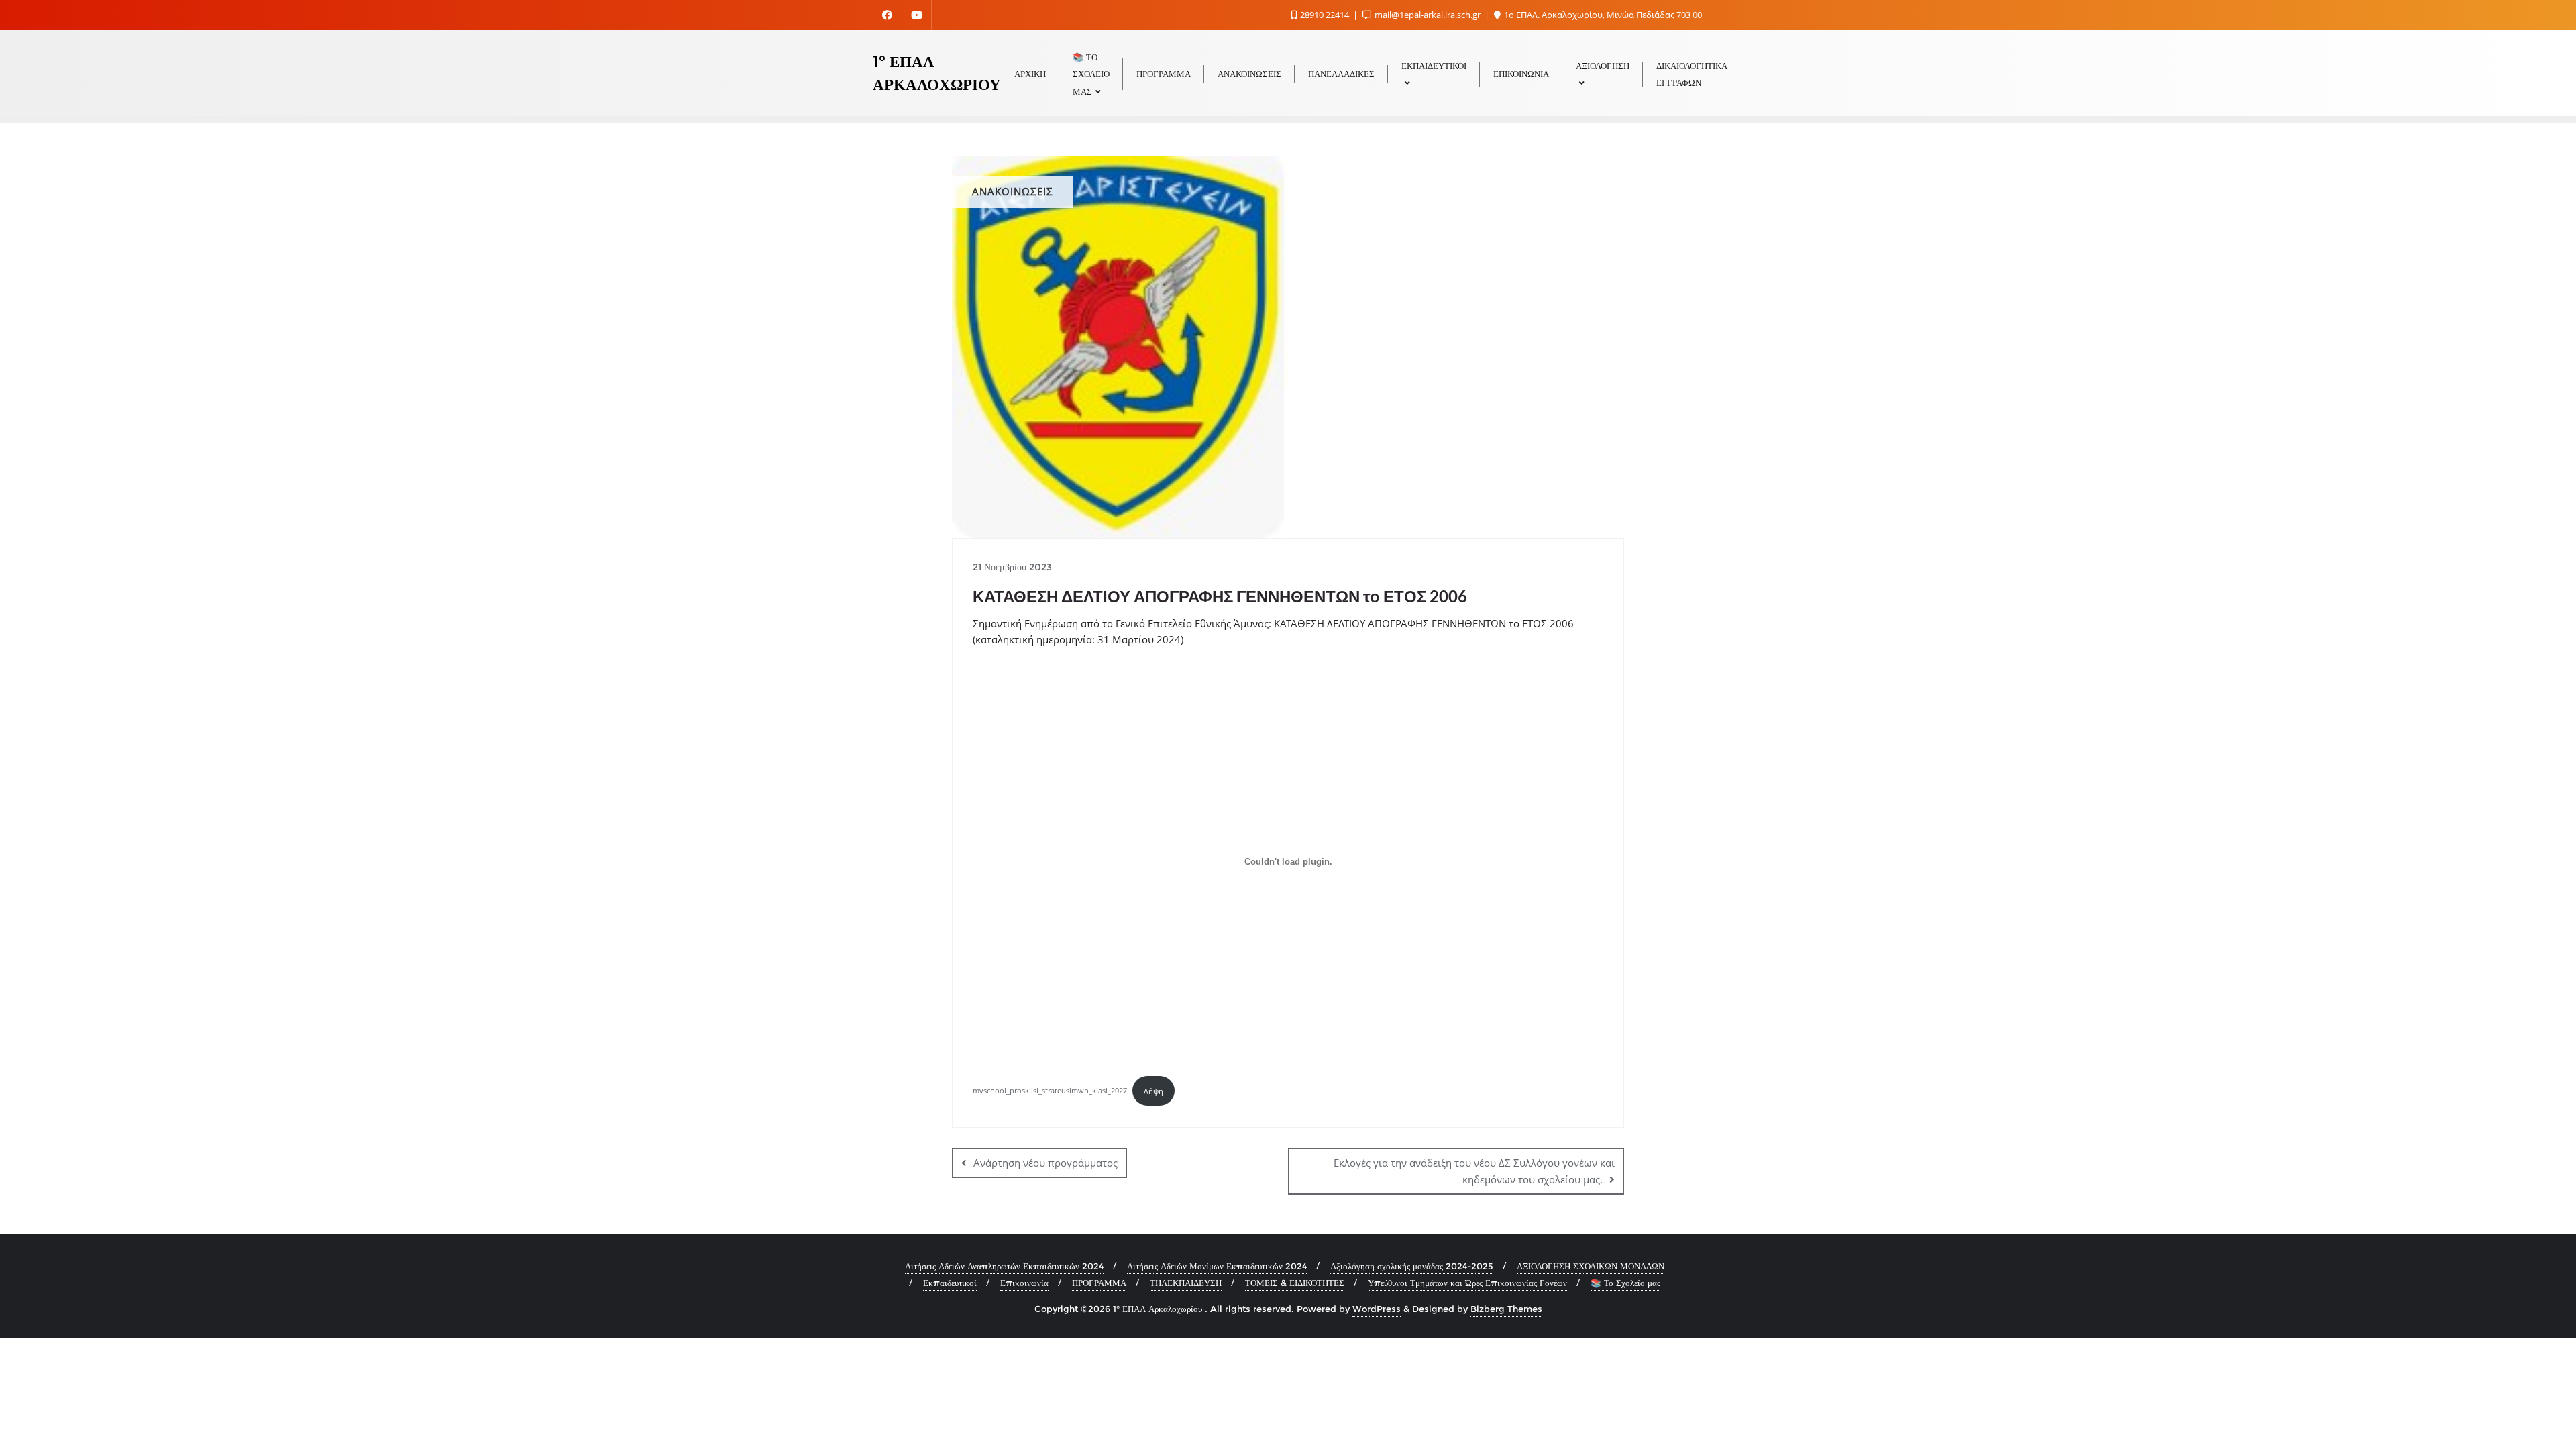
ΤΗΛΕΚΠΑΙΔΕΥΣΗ (1186, 1283)
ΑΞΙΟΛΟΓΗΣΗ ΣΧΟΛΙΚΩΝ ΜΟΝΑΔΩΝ (1591, 1266)
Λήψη (1153, 1091)
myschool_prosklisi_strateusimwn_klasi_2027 (1050, 1091)
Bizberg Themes (1506, 1309)
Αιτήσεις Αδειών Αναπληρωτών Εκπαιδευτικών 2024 (1004, 1266)
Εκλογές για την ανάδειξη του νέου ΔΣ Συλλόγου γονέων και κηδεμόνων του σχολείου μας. (1474, 1171)
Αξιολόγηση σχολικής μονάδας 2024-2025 (1412, 1266)
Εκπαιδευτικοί (950, 1283)
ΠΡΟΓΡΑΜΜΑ (1099, 1283)
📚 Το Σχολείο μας (1625, 1283)
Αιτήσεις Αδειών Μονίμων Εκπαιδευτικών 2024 (1217, 1266)
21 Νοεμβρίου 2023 (1012, 567)
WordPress (1377, 1309)
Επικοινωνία (1024, 1283)
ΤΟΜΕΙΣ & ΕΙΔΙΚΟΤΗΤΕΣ (1295, 1283)
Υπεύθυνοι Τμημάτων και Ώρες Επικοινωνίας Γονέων (1467, 1283)
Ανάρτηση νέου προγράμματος (1045, 1163)
